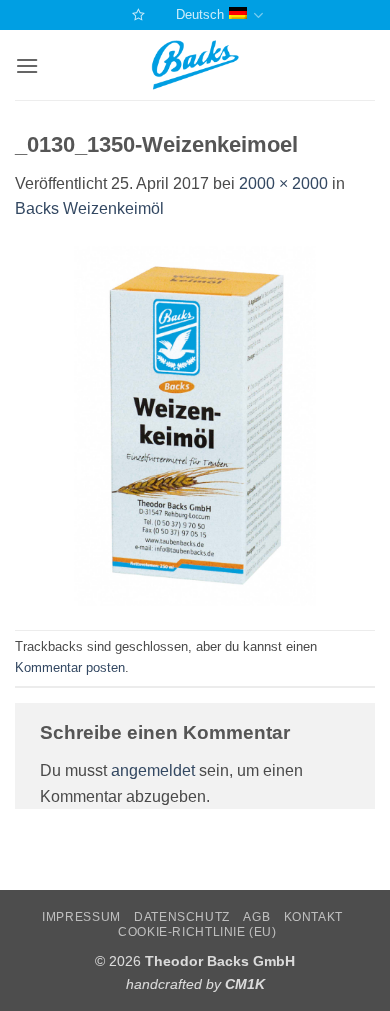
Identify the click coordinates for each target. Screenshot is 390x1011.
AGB (256, 917)
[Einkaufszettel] (136, 14)
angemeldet (153, 770)
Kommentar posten (70, 667)
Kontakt (313, 917)
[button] (27, 65)
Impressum (81, 917)
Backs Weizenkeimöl (89, 208)
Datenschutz (182, 917)
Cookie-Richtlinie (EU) (197, 932)
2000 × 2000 (283, 183)
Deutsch (200, 14)
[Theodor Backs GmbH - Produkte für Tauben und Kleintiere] (195, 65)
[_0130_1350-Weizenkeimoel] (195, 424)
